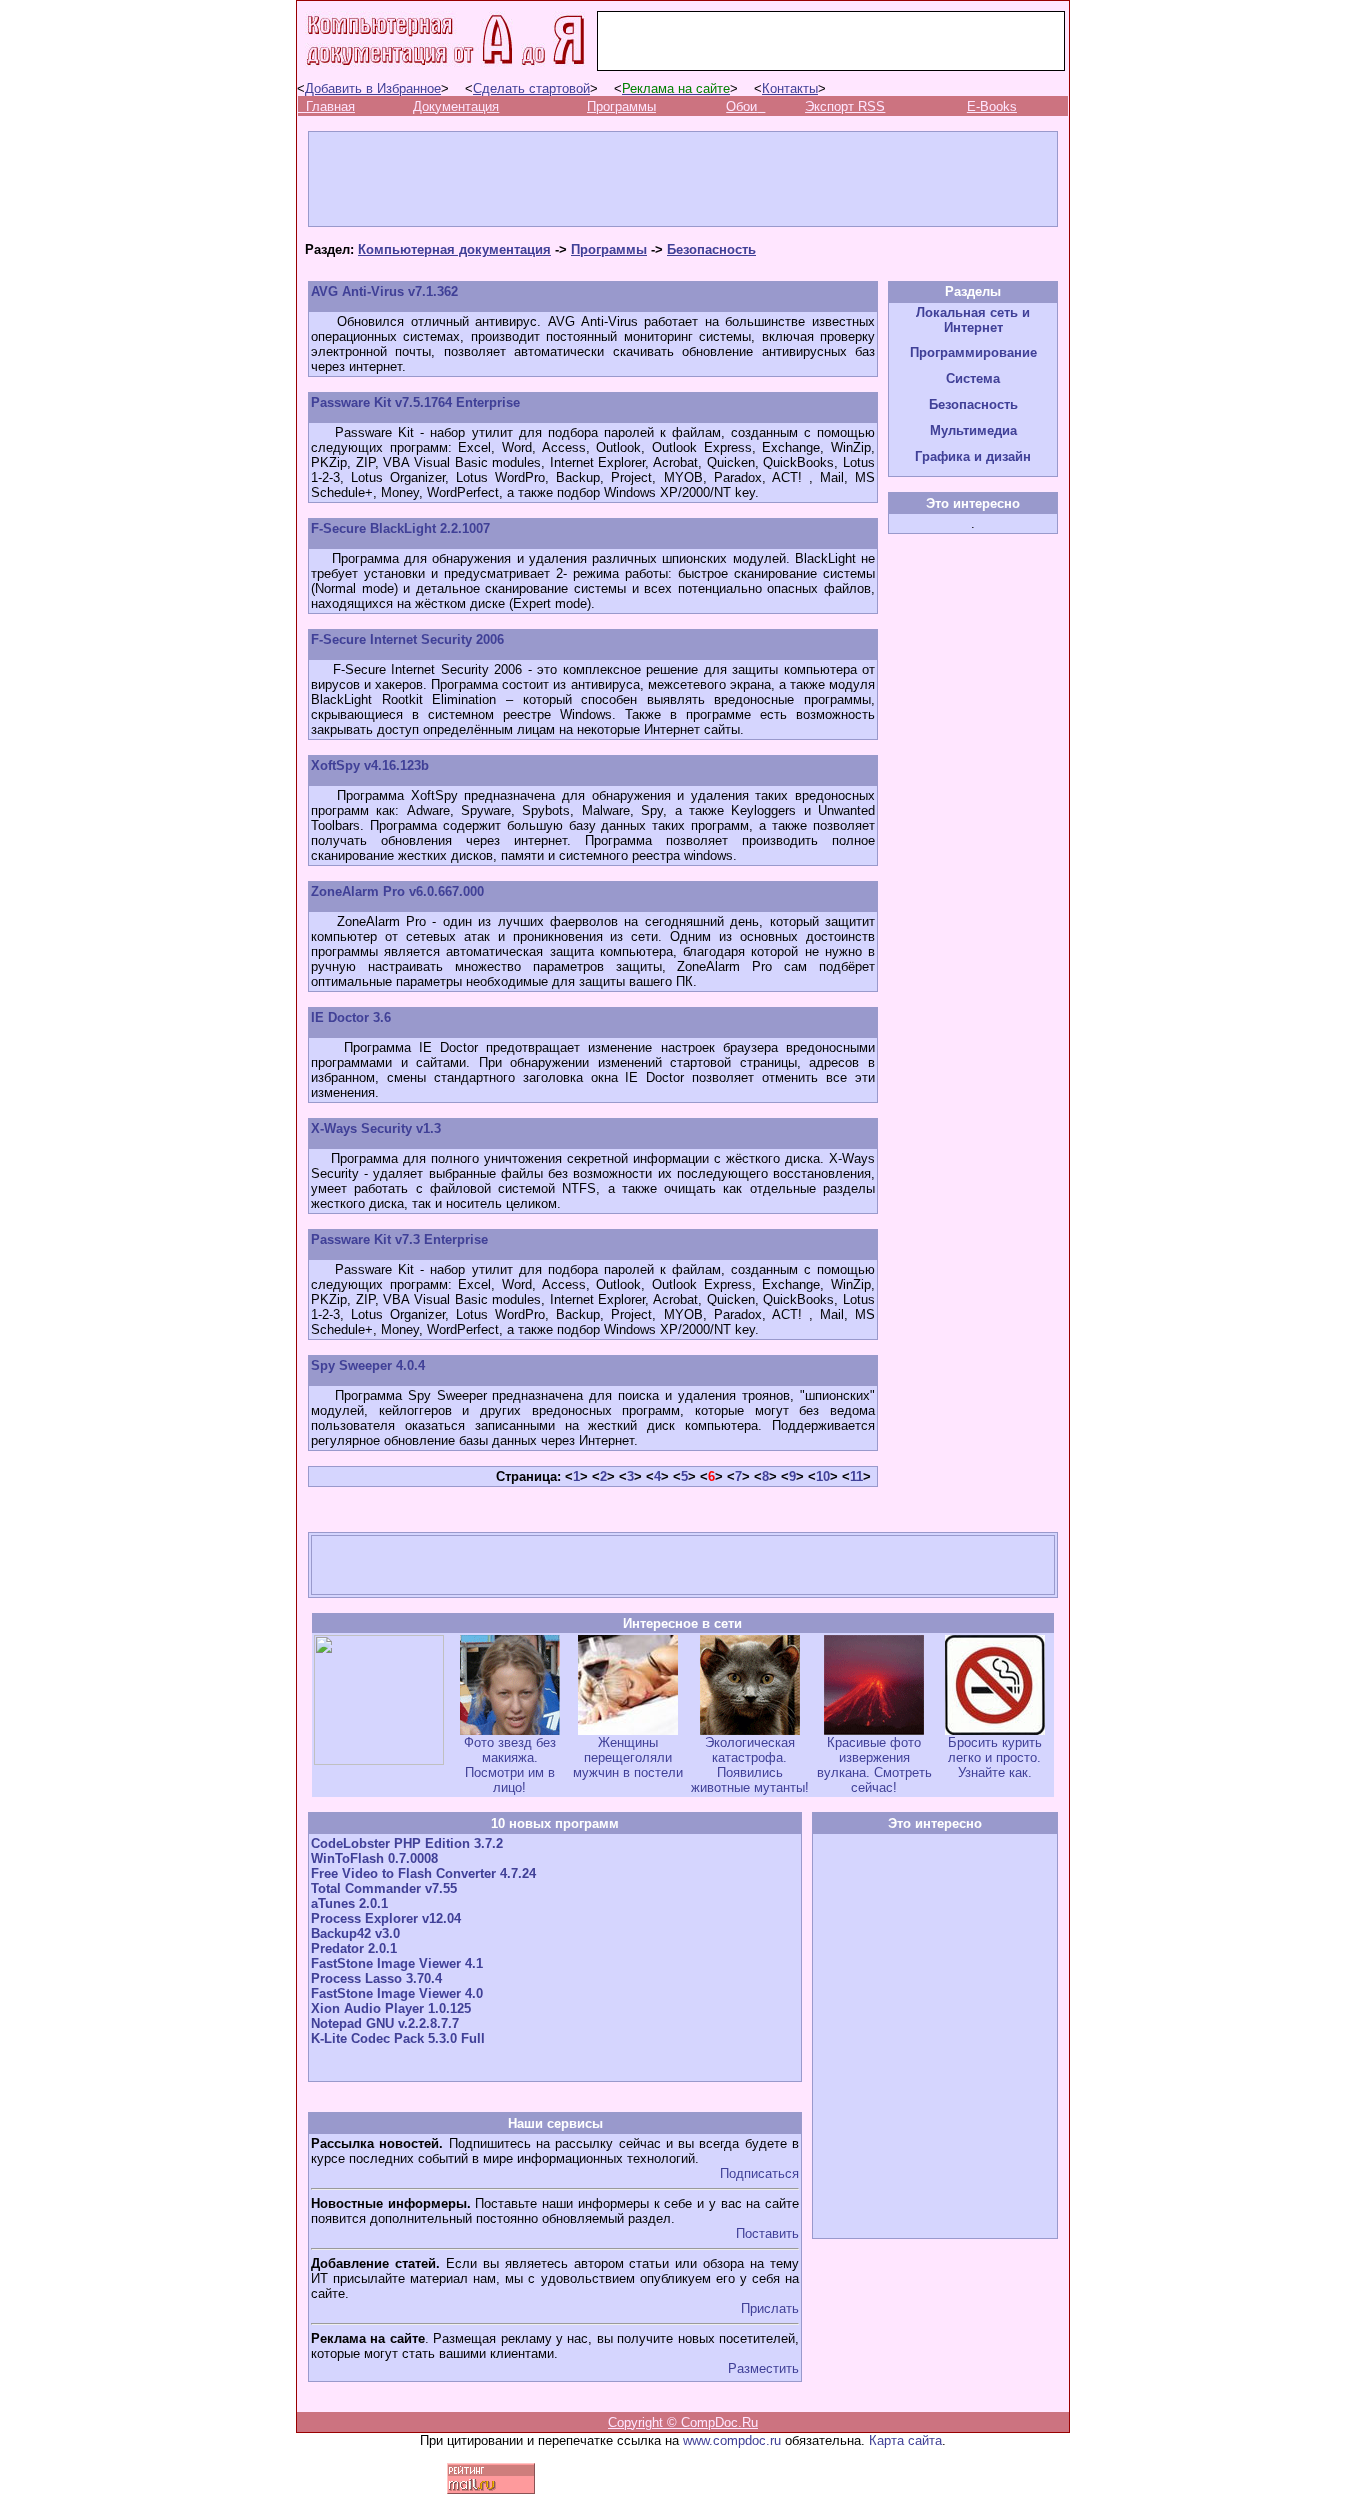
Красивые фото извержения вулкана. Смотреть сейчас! (874, 1765)
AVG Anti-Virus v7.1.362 (384, 291)
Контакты (790, 88)
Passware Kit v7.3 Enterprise (399, 1239)
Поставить (767, 2233)
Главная (330, 106)
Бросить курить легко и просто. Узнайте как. (995, 1757)
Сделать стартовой (531, 88)
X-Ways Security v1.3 (376, 1128)
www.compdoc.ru (732, 2440)
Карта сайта (905, 2440)
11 (856, 1476)
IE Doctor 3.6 (351, 1017)
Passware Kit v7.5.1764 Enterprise (415, 402)
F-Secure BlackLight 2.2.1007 (400, 528)
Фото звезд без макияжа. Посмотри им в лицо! (510, 1765)
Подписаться (759, 2173)
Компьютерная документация (454, 249)
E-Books (992, 106)
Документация (456, 106)
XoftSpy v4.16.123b (370, 765)
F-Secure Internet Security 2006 (407, 639)
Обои (741, 106)
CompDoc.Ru (719, 2422)
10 (823, 1476)
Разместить (763, 2368)
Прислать (770, 2308)
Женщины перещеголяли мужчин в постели (628, 1757)
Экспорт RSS (845, 106)
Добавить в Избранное (373, 88)
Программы (621, 106)
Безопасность (711, 249)
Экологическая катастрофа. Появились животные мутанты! (750, 1765)
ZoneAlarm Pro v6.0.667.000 (397, 891)
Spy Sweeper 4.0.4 (368, 1365)
